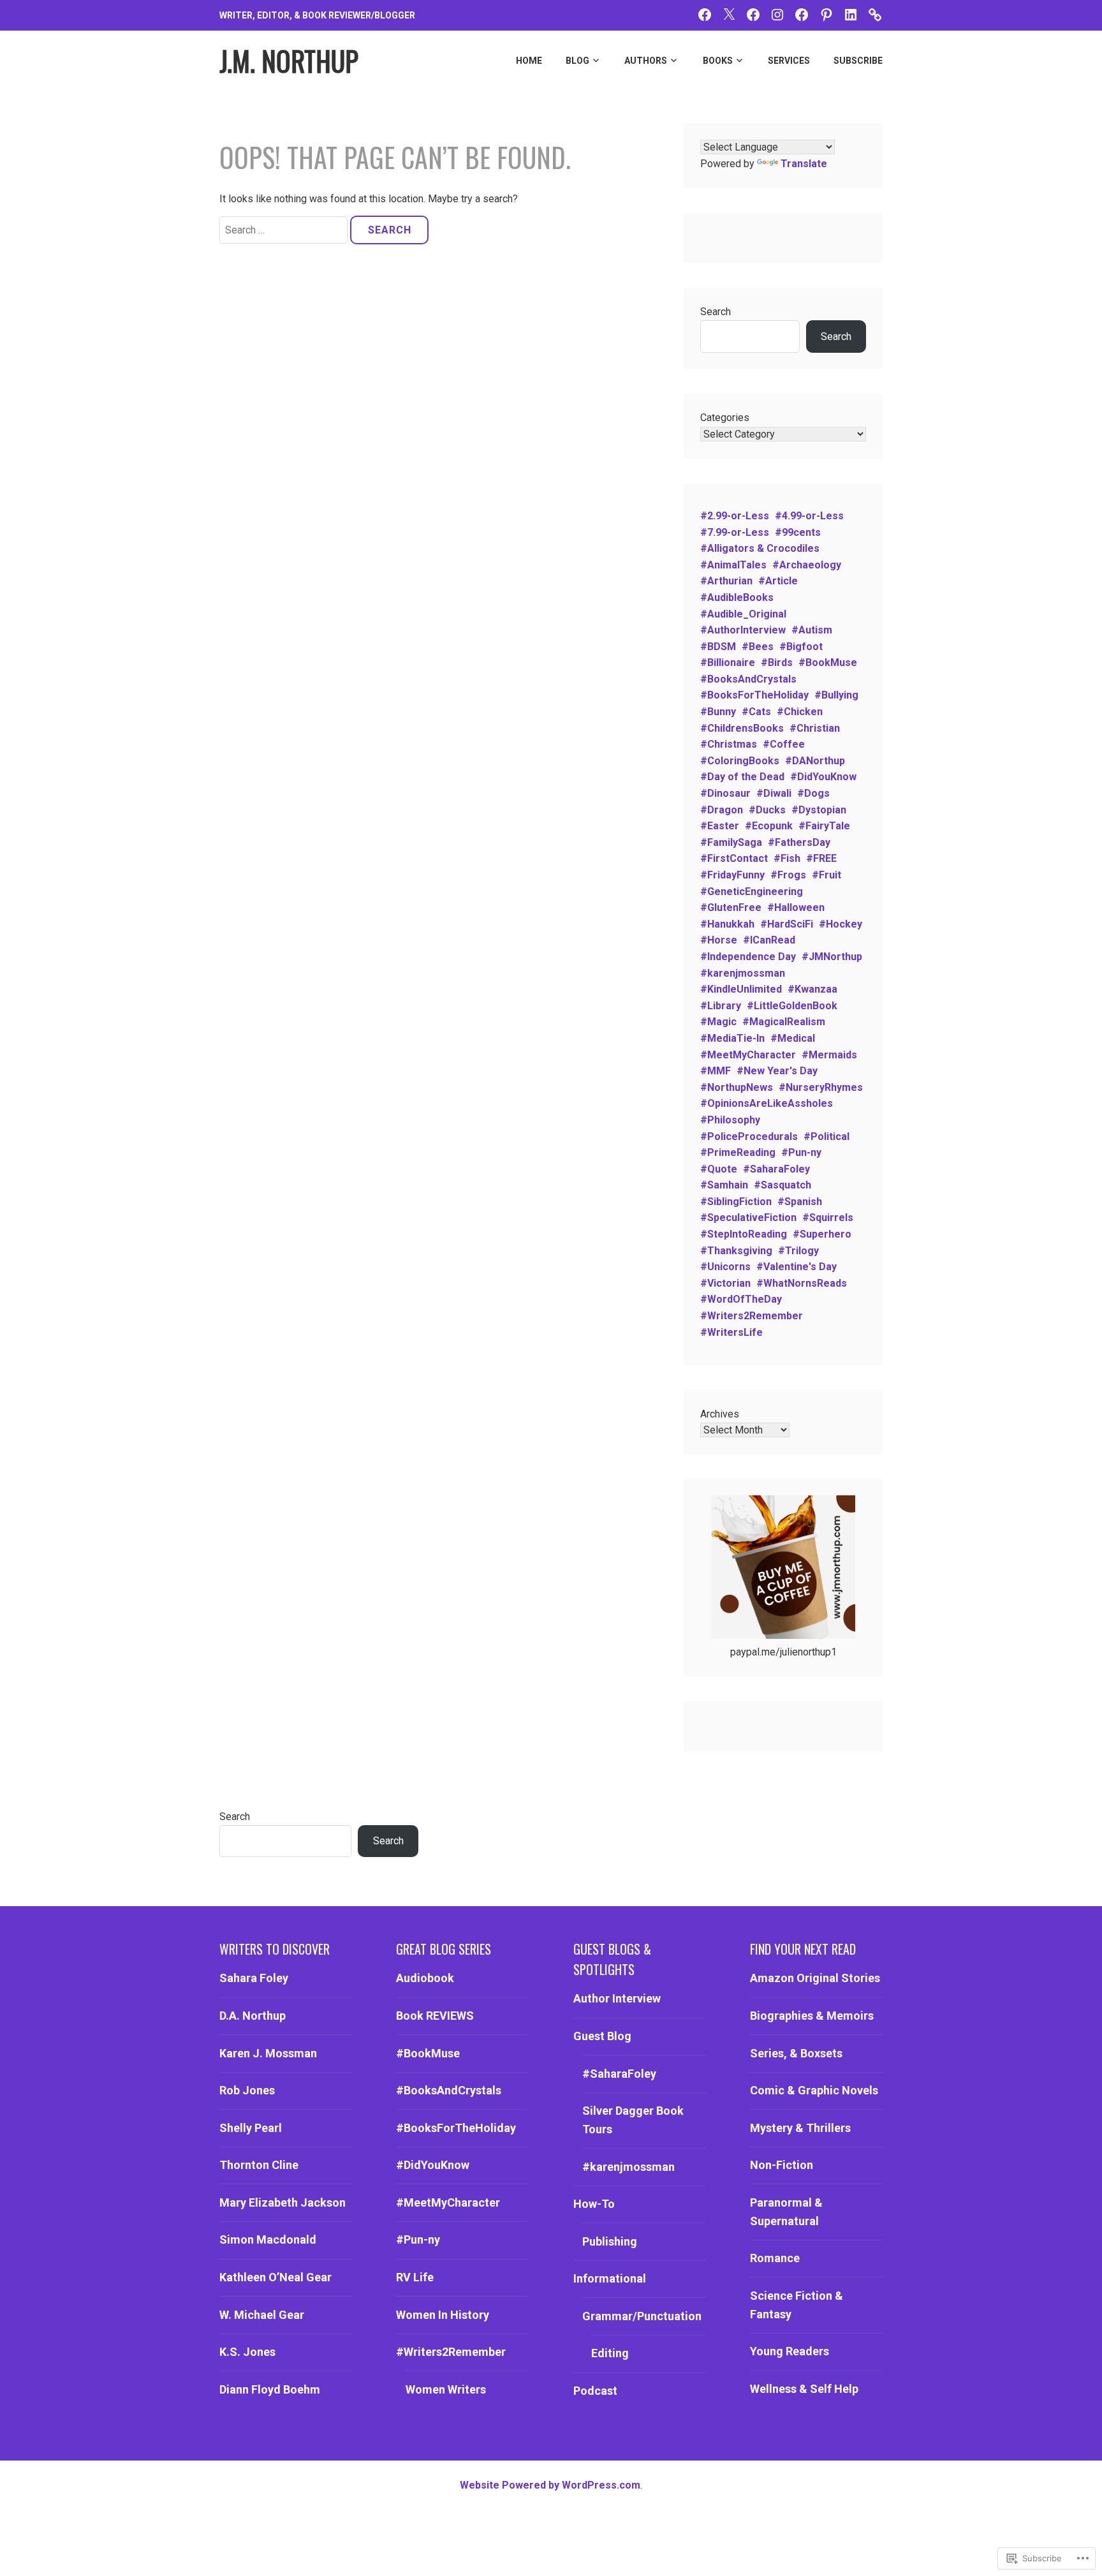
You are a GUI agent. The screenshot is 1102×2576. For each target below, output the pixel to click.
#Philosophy (730, 1120)
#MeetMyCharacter (748, 1055)
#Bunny (718, 712)
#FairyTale (824, 826)
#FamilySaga (731, 842)
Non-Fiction (782, 2165)
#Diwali (774, 793)
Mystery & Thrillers (800, 2128)
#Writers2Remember (752, 1316)
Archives (720, 1414)
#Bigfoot (801, 647)
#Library (721, 1006)
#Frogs (788, 875)
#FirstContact (734, 858)
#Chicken (800, 712)
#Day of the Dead (742, 777)
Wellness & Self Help (804, 2389)
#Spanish (800, 1202)
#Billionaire (728, 663)
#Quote (719, 1169)
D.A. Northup (253, 2016)
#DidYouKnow (823, 777)
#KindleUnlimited (741, 989)
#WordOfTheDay (741, 1299)
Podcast (595, 2391)
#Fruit (826, 875)
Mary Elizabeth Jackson (283, 2202)
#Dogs (813, 793)
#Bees (758, 647)
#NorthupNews (737, 1087)
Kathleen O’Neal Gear (275, 2277)
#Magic (718, 1022)
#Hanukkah (727, 924)
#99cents (798, 532)
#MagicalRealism (784, 1022)
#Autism (812, 630)
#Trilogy (798, 1251)
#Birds (777, 663)
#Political (826, 1136)
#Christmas (729, 744)
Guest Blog (602, 2036)
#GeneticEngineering (752, 892)
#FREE (821, 858)
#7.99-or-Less (735, 532)
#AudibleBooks (737, 597)
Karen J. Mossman (268, 2053)
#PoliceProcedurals (749, 1136)
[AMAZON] (875, 14)
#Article (778, 581)
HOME (529, 61)
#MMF (716, 1071)
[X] (729, 14)
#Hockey (841, 924)
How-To (594, 2204)
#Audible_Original (743, 614)
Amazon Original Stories (815, 1978)
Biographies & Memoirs (812, 2016)
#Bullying (836, 695)
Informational (610, 2278)
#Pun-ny (801, 1152)
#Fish (787, 858)
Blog (577, 61)
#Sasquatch (782, 1185)
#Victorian (725, 1283)
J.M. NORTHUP (289, 61)
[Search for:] (285, 230)
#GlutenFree (731, 907)
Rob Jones (247, 2090)
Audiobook (425, 1978)
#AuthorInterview (743, 630)
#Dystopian (819, 810)
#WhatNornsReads (802, 1283)
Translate (804, 164)
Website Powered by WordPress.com (550, 2485)
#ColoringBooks (740, 761)
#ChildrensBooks (742, 728)
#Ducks (767, 810)
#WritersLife (731, 1332)
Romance (775, 2258)
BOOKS (718, 61)
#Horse (719, 940)
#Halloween (796, 907)
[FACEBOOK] (705, 14)
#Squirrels (828, 1218)
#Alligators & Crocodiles (760, 548)
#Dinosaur (725, 793)
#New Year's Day (777, 1071)
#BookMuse (828, 663)
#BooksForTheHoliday (754, 695)
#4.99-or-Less (809, 516)
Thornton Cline (259, 2165)
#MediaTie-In (732, 1038)
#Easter (720, 826)
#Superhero (822, 1234)
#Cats (756, 712)
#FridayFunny (732, 875)
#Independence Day (748, 957)
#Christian (815, 728)
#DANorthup (815, 761)
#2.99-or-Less (735, 516)
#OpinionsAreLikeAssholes (767, 1103)
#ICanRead (769, 940)
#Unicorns (725, 1267)
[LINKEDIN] (851, 14)
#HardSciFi (787, 924)
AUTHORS (646, 61)
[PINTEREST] (826, 14)
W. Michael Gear (262, 2315)
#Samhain (724, 1185)
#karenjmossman (743, 973)
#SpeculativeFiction (748, 1218)
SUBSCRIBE (858, 61)
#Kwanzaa (812, 989)
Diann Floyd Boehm (270, 2389)
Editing (610, 2353)
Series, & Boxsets (796, 2053)
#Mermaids (829, 1055)
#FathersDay (799, 842)
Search (716, 312)
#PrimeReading (738, 1152)
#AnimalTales (733, 565)
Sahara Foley (254, 1978)
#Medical (793, 1038)
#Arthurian (726, 581)
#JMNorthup (832, 957)
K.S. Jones (247, 2352)
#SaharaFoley (776, 1169)
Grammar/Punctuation (642, 2316)
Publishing (610, 2241)
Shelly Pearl (251, 2128)
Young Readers (790, 2351)
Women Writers (446, 2389)
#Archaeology (807, 565)
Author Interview (617, 1998)
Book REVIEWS (435, 2016)
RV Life (415, 2277)
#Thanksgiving (736, 1251)
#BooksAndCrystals (748, 679)
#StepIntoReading (744, 1234)
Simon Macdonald (268, 2239)
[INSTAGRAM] (777, 14)
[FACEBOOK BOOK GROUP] (753, 14)
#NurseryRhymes (821, 1087)
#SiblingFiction (736, 1202)
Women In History (443, 2315)
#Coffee (784, 744)
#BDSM (718, 647)
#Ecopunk (769, 826)
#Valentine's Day (797, 1267)
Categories (725, 418)
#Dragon (722, 810)
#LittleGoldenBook (792, 1006)
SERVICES (789, 61)
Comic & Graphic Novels (814, 2090)
